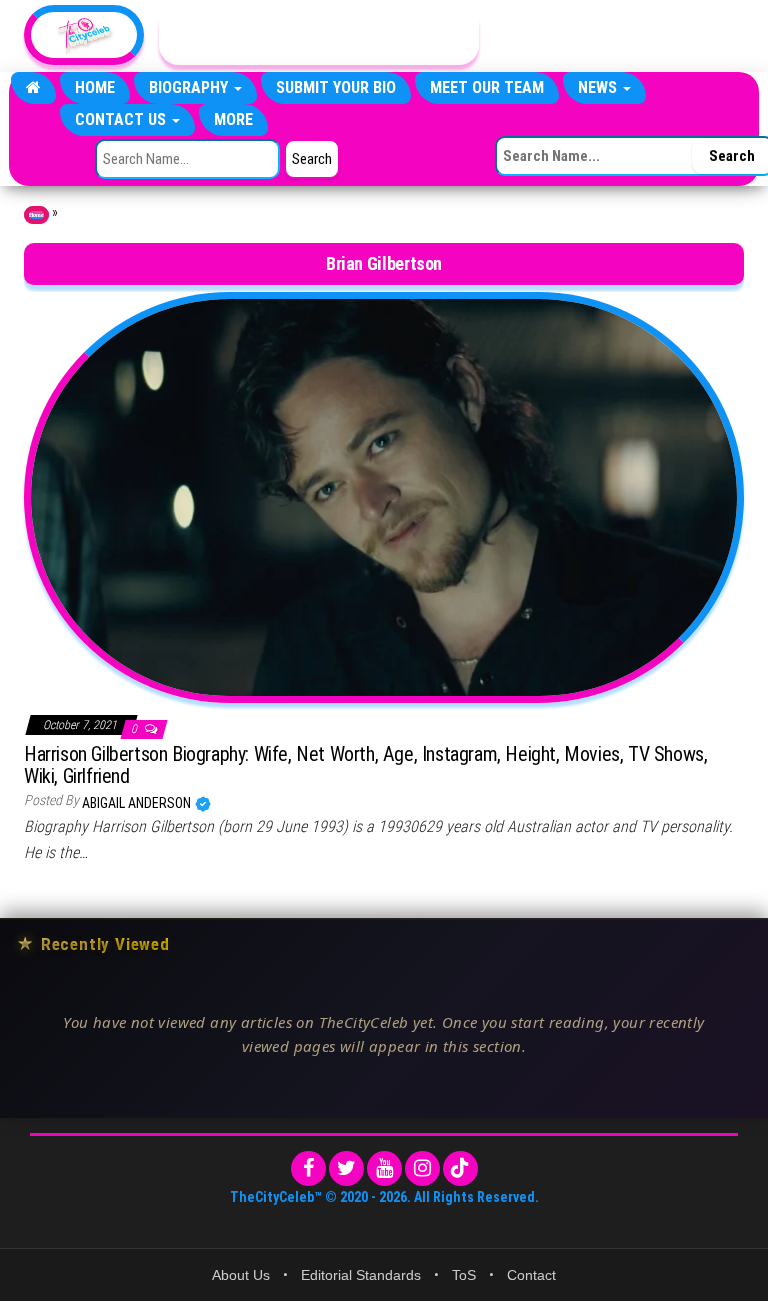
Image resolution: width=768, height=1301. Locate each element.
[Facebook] (308, 1168)
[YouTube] (384, 1168)
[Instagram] (422, 1168)
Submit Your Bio (336, 87)
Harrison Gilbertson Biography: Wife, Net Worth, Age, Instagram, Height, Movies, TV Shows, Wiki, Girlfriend (365, 765)
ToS (464, 1275)
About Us (241, 1275)
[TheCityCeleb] (33, 88)
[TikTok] (460, 1168)
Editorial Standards (361, 1275)
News (599, 87)
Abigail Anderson (138, 803)
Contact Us (122, 119)
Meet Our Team (487, 87)
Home (95, 87)
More (233, 119)
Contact (531, 1275)
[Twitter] (346, 1168)
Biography (190, 87)
